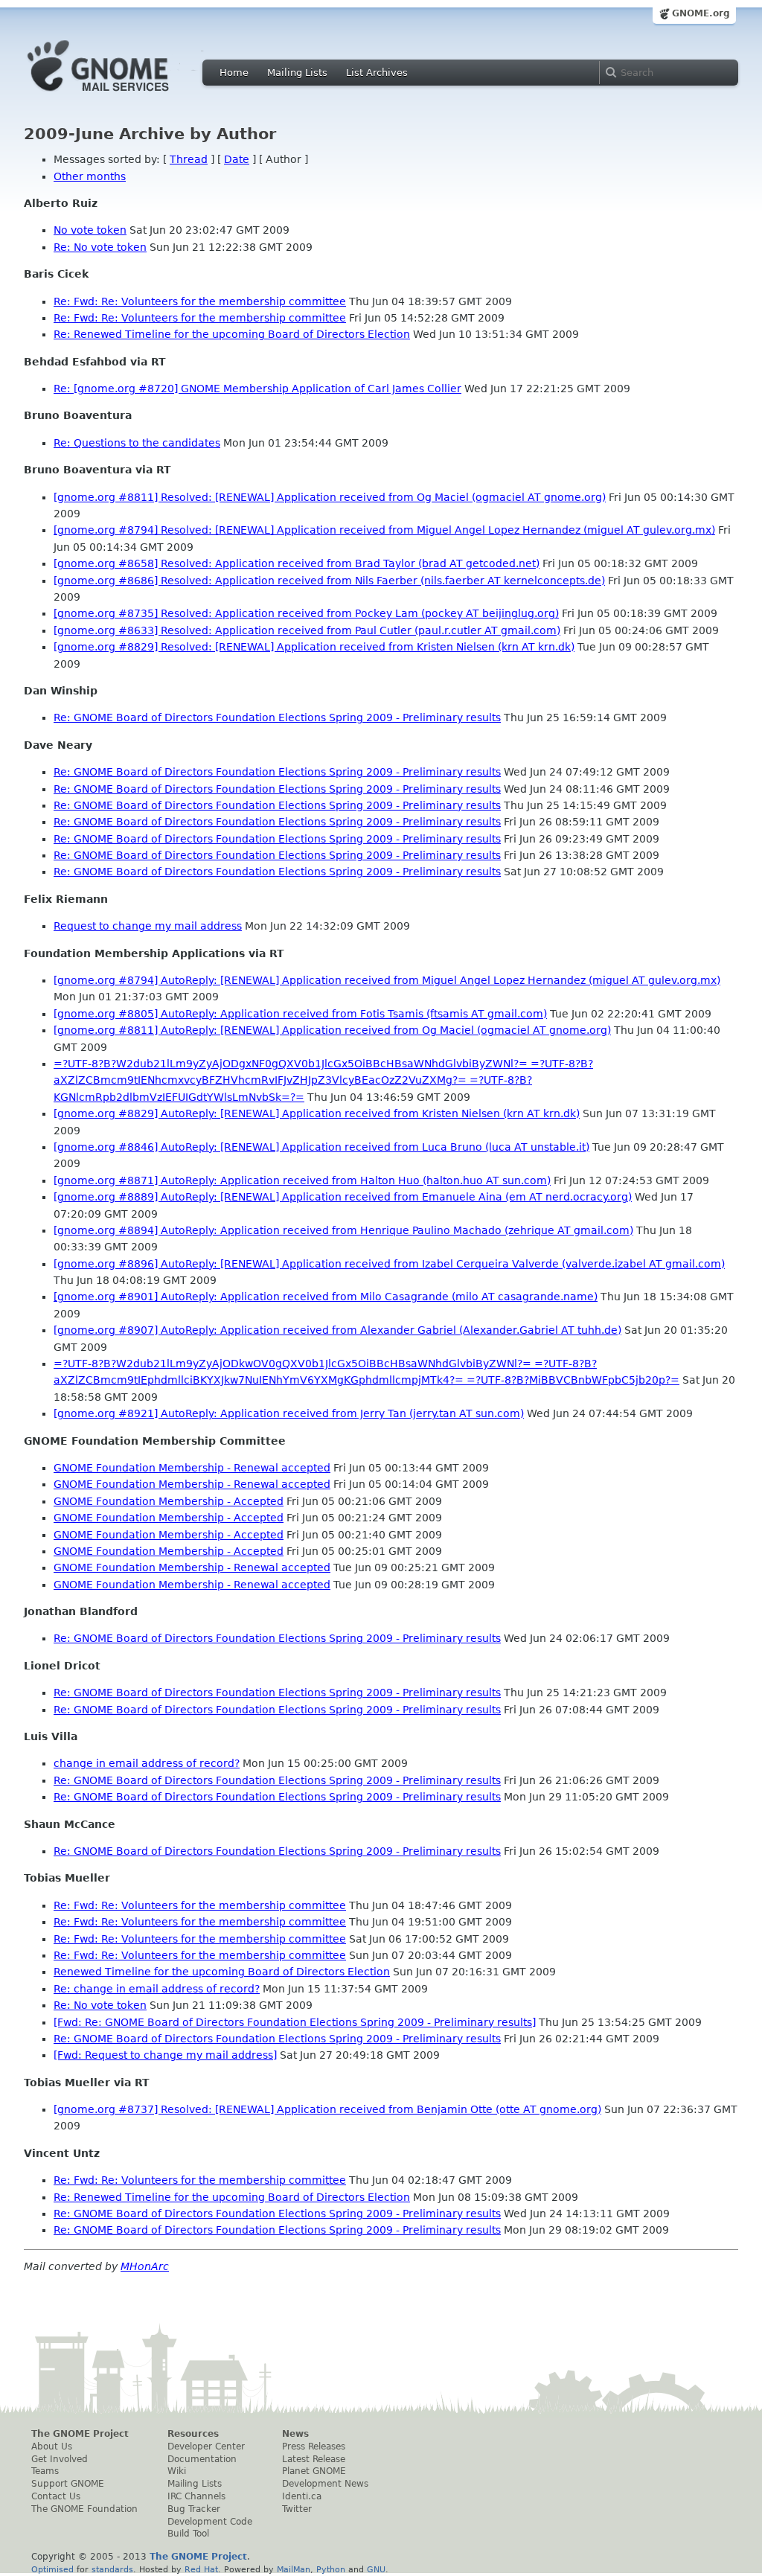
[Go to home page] (121, 95)
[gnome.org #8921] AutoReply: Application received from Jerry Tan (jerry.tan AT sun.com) (289, 1413)
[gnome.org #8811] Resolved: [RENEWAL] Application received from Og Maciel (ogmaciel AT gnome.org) (330, 497)
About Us (52, 2446)
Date (237, 159)
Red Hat (201, 2569)
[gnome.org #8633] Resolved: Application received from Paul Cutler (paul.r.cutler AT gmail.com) (307, 630)
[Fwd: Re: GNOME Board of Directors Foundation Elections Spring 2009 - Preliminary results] (295, 2022)
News (295, 2434)
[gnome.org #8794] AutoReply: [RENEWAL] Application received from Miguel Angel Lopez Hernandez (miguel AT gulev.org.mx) (387, 980)
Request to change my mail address (148, 926)
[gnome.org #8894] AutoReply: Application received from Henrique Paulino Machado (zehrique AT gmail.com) (343, 1230)
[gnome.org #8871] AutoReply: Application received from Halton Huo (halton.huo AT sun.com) (302, 1180)
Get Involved (60, 2459)
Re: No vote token (100, 247)
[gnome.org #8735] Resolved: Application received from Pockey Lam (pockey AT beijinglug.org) (306, 613)
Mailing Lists (297, 73)
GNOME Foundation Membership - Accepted (169, 1501)
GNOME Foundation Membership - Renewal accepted (192, 1468)
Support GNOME (68, 2484)
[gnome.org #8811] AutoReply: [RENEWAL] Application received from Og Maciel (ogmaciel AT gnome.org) (332, 1030)
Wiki (177, 2471)
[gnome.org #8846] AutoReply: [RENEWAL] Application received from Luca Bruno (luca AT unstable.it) (321, 1147)
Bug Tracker (194, 2509)
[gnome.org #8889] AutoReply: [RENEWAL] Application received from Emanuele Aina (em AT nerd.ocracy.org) (343, 1197)
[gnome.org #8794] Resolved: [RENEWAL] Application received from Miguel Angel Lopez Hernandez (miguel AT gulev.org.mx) (384, 530)
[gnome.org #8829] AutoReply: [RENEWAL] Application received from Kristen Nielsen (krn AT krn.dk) (317, 1113)
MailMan (294, 2569)
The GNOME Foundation (84, 2509)
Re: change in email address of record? (157, 1989)
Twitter (297, 2509)
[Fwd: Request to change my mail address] (165, 2055)
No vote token (90, 230)
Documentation (202, 2459)
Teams (45, 2471)
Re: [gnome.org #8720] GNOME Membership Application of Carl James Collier (257, 389)
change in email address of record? (147, 1763)
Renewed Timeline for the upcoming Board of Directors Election (222, 1972)
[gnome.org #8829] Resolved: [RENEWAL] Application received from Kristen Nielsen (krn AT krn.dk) (314, 647)
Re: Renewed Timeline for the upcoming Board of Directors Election (232, 334)
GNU (376, 2569)
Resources (193, 2434)
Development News (325, 2484)
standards (112, 2569)
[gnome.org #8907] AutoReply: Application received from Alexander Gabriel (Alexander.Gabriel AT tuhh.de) (337, 1330)
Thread (189, 159)
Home (234, 73)
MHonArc (145, 2266)
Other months (90, 176)
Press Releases (314, 2446)
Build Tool (188, 2534)
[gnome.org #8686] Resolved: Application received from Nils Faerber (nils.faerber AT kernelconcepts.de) (329, 581)
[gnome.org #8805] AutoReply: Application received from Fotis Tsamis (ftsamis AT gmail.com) (300, 1014)
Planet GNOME (314, 2471)
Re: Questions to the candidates (137, 443)
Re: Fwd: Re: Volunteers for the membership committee (200, 301)
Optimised (52, 2569)
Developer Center (206, 2446)
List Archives (377, 73)
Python (331, 2569)
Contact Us (56, 2496)
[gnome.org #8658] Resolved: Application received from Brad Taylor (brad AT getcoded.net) (297, 563)
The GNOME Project (80, 2434)
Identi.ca (302, 2496)
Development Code (210, 2522)
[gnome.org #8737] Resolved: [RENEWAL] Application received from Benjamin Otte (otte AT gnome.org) (327, 2109)
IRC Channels (196, 2496)
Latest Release (314, 2459)
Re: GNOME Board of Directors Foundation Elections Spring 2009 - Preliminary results (277, 717)
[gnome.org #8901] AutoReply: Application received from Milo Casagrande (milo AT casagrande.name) (326, 1297)
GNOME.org (701, 13)
